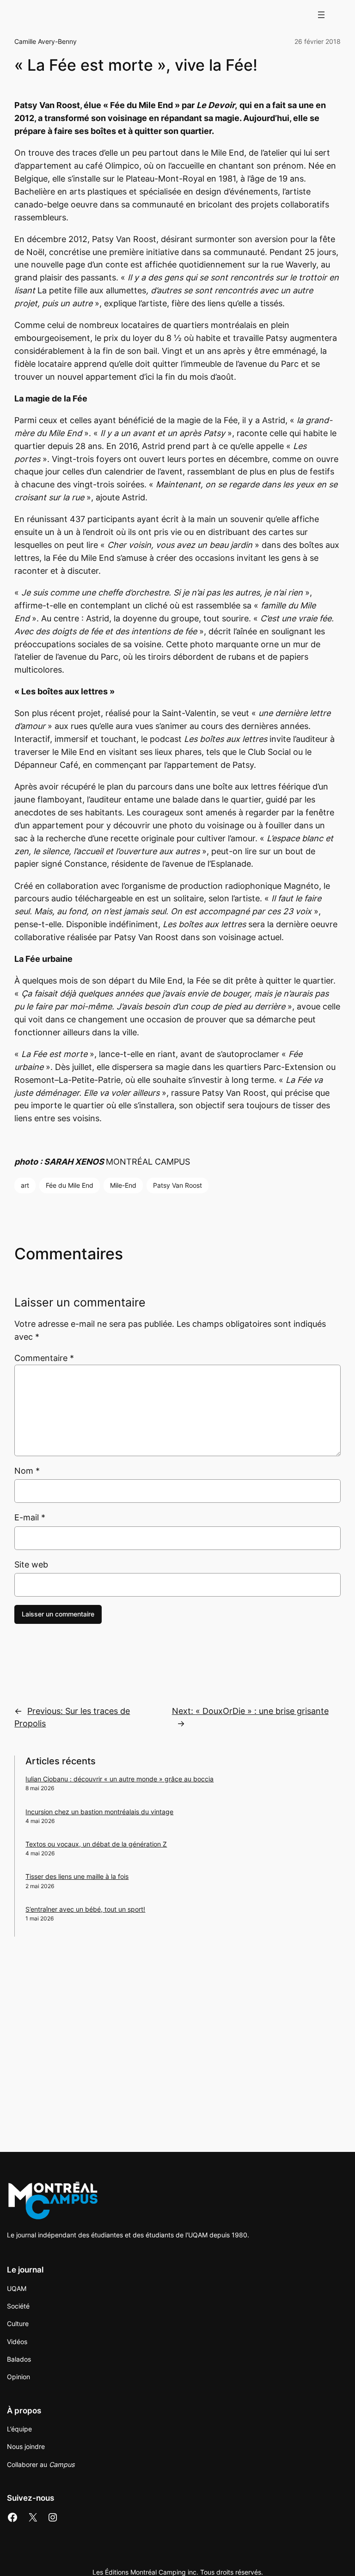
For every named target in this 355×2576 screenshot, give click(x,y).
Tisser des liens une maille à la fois (77, 1876)
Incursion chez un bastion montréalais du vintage (99, 1812)
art (25, 1185)
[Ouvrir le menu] (321, 15)
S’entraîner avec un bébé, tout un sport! (85, 1909)
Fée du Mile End (70, 1185)
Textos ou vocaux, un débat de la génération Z (96, 1844)
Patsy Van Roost (177, 1185)
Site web (31, 1564)
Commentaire (44, 1358)
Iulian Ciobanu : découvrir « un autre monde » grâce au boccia (119, 1779)
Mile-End (123, 1185)
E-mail (30, 1517)
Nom (27, 1471)
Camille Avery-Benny (46, 41)
